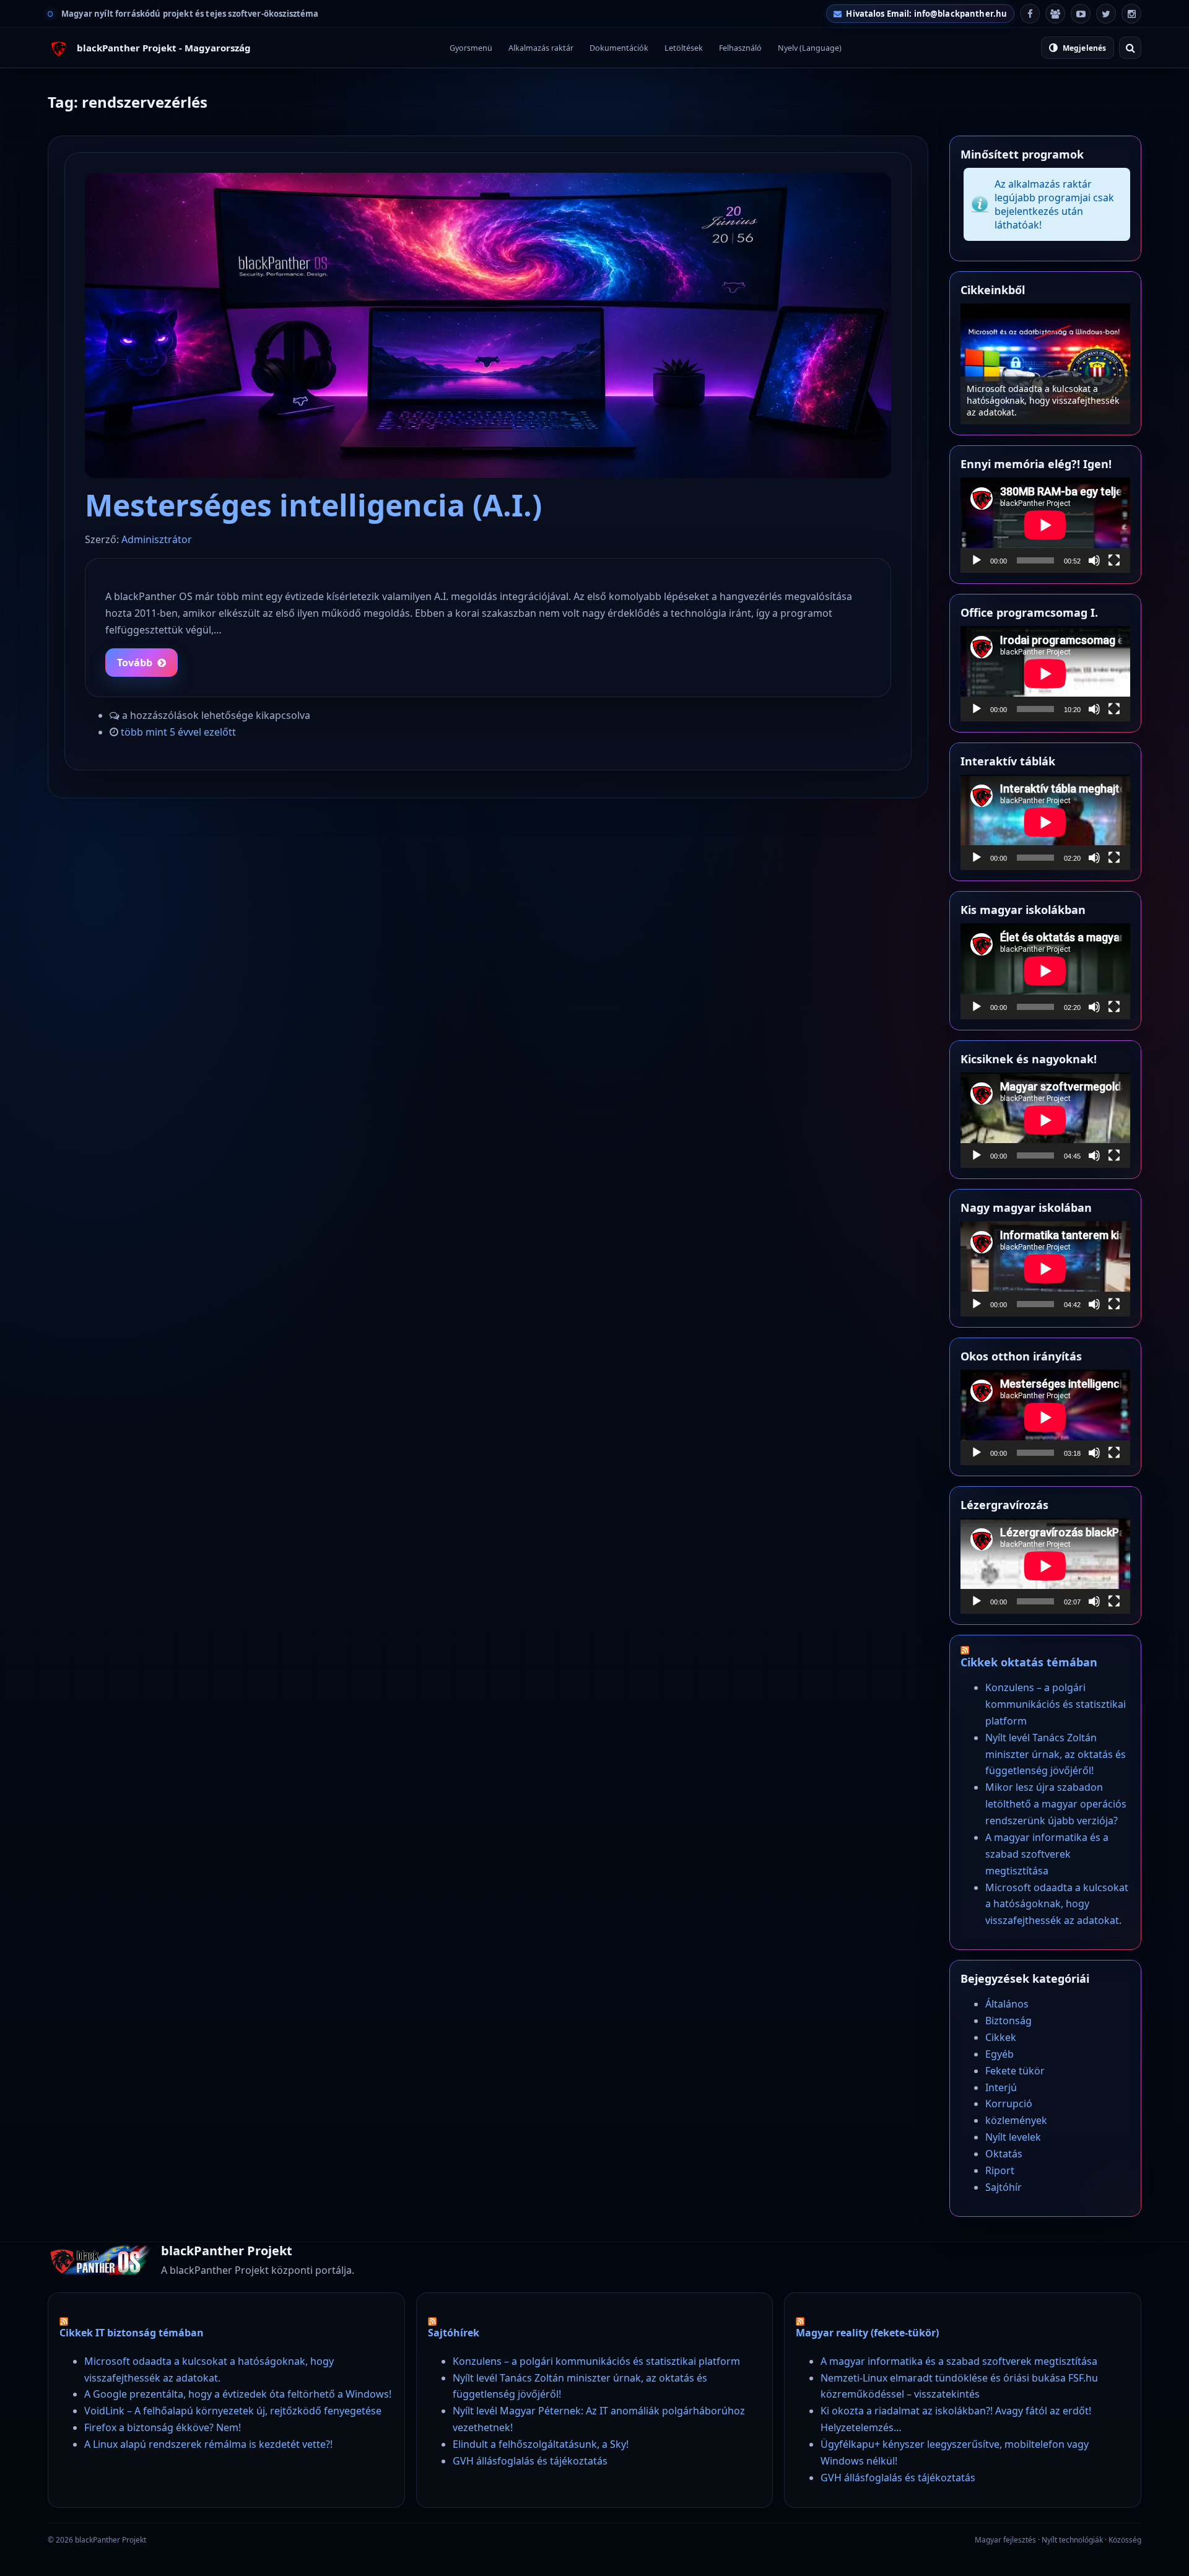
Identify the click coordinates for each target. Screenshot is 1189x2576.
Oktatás (1004, 2154)
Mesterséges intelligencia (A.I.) (313, 505)
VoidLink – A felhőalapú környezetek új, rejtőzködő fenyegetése (233, 2411)
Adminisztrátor (157, 539)
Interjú (1001, 2087)
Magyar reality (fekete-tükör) (867, 2333)
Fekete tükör (1015, 2071)
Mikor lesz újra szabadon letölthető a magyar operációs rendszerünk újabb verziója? (1056, 1804)
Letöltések (684, 48)
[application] (1045, 525)
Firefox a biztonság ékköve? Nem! (163, 2427)
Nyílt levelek (1013, 2137)
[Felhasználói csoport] (1055, 14)
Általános (1007, 2004)
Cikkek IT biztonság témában (132, 2333)
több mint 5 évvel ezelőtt (178, 732)
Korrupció (1009, 2104)
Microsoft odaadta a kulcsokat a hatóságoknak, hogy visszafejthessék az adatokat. (1057, 1904)
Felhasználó (740, 48)
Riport (1000, 2170)
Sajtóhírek (454, 2333)
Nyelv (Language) (810, 48)
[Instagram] (1131, 14)
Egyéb (1000, 2054)
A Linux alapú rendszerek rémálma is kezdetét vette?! (208, 2444)
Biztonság (1008, 2021)
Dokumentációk (619, 48)
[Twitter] (1106, 14)
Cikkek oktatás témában (1029, 1662)
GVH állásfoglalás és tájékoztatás (530, 2461)
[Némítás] (1094, 560)
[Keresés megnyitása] (1130, 48)
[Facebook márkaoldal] (1030, 14)
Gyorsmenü (471, 48)
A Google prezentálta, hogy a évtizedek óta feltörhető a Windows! (238, 2394)
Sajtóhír (1004, 2187)
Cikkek (1001, 2037)
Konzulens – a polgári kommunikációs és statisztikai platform (1045, 406)
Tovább (135, 663)
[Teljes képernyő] (1114, 560)
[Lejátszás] (977, 560)
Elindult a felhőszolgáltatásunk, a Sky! (541, 2444)
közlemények (1016, 2120)
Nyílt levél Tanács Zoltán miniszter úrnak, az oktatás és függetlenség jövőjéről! (1056, 1754)
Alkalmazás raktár (541, 48)
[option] (1045, 364)
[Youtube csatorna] (1081, 14)
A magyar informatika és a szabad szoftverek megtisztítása (1047, 1854)
